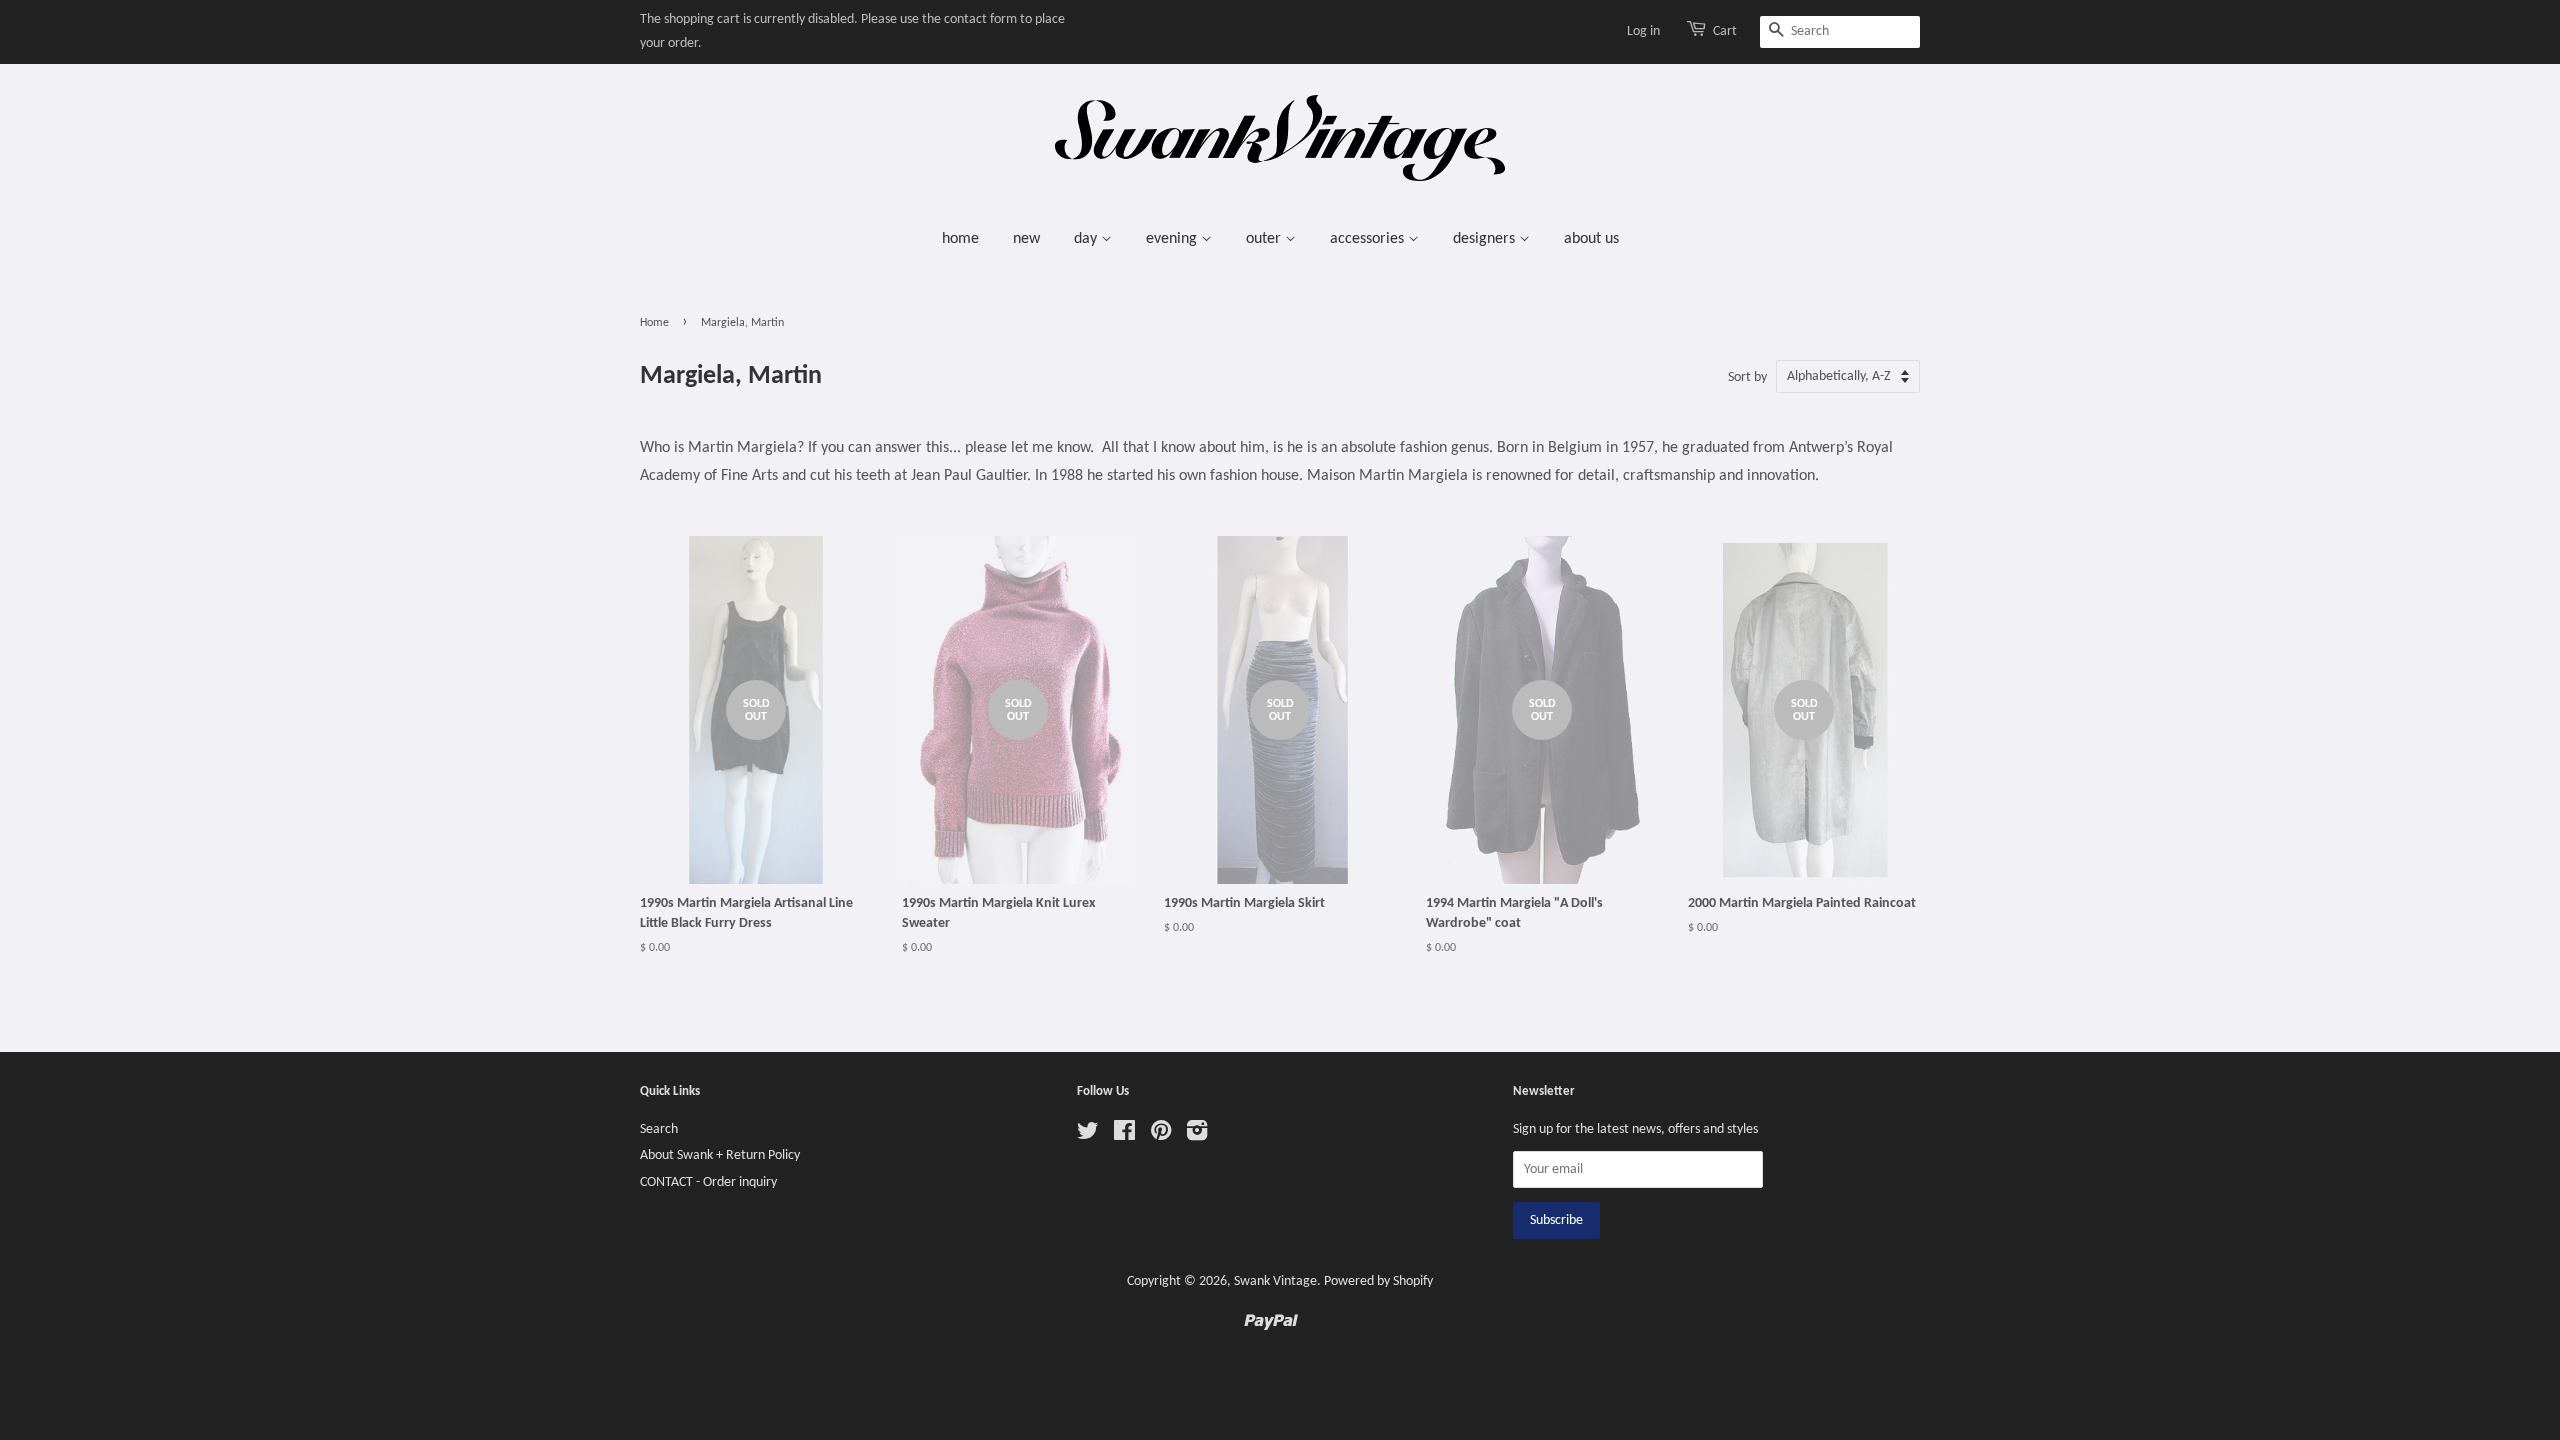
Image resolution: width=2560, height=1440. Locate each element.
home (960, 239)
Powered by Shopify (1378, 1281)
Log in (1643, 31)
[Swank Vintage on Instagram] (1197, 1135)
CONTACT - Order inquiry (708, 1182)
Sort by (1747, 377)
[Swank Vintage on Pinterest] (1161, 1135)
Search (659, 1129)
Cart (1725, 31)
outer (1265, 239)
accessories (1369, 239)
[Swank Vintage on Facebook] (1124, 1135)
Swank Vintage (1275, 1281)
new (1026, 239)
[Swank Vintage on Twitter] (1088, 1135)
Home (654, 323)
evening (1173, 239)
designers (1486, 239)
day (1087, 239)
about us (1591, 239)
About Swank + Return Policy (720, 1155)
